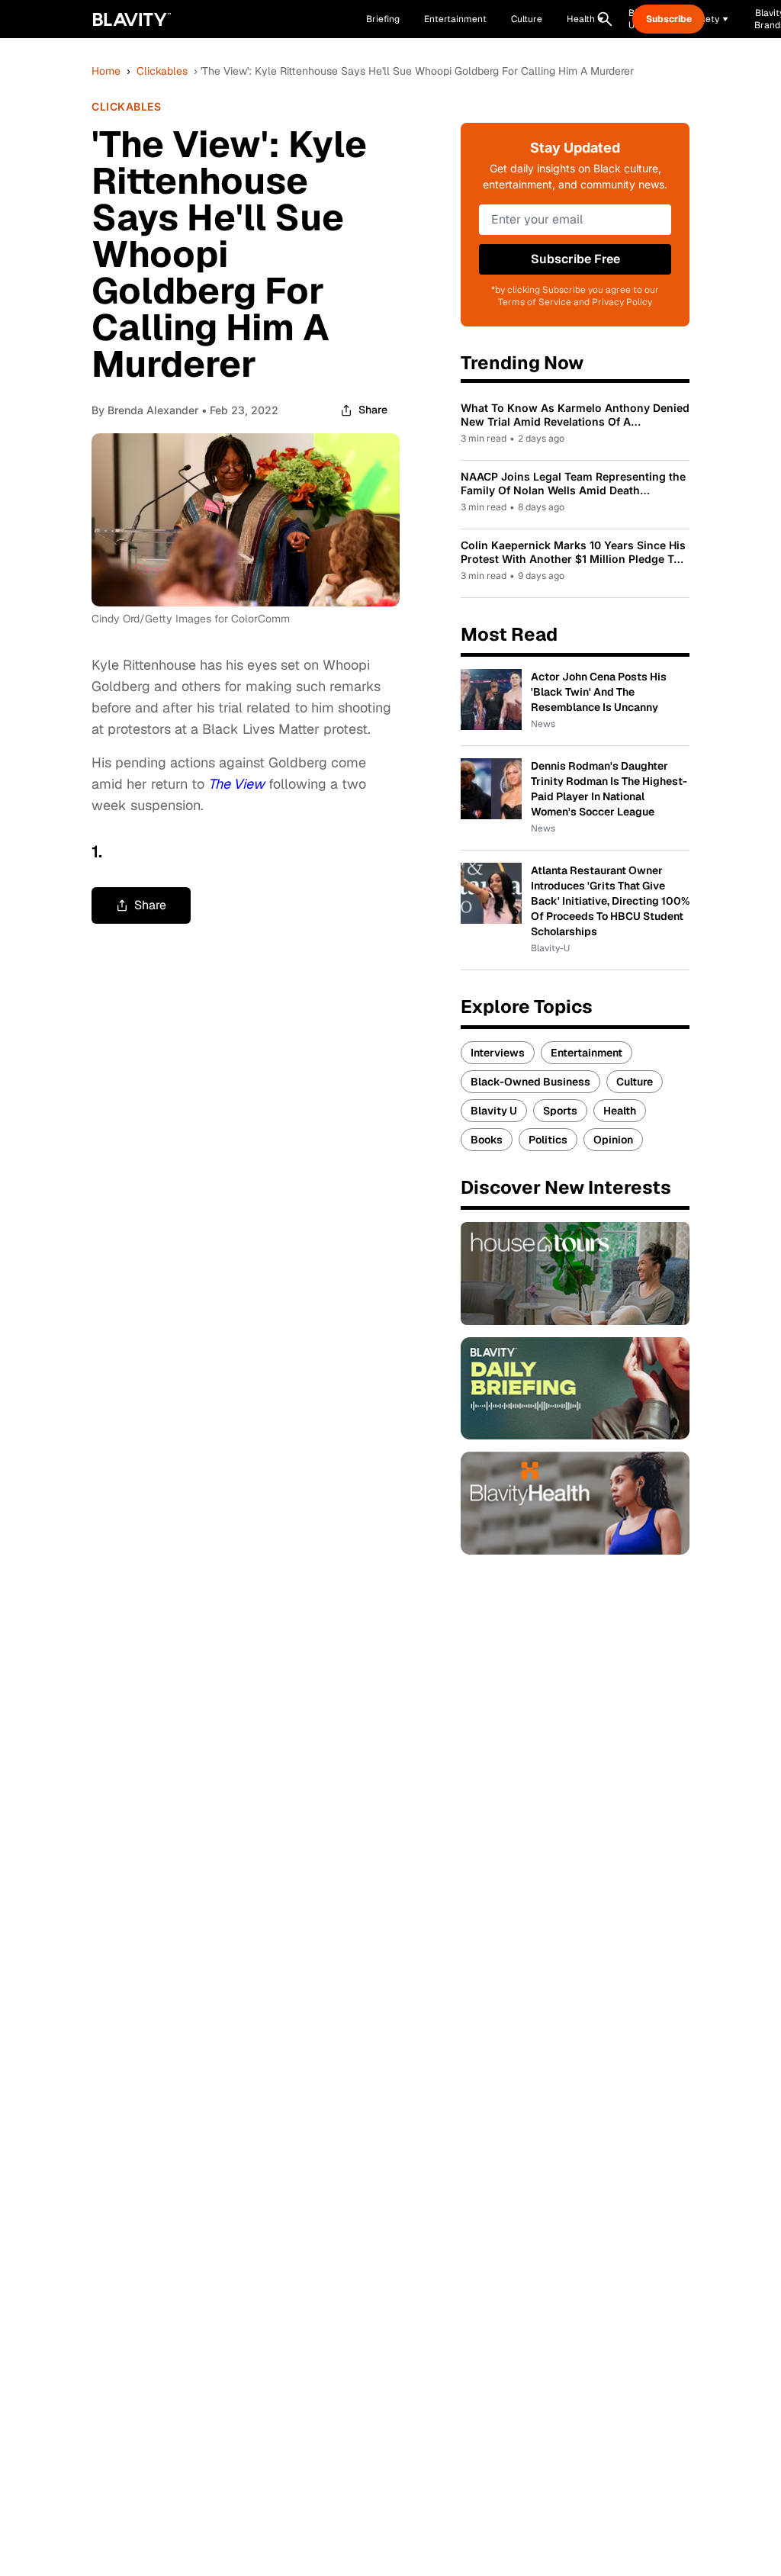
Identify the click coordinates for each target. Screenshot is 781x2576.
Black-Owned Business (530, 1082)
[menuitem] (585, 19)
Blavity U (494, 1111)
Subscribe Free (575, 259)
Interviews (498, 1053)
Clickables (162, 71)
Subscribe (669, 19)
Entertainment (587, 1053)
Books (487, 1140)
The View (236, 784)
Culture (635, 1082)
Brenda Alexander (153, 410)
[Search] (605, 19)
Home (106, 71)
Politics (548, 1140)
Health (620, 1111)
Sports (560, 1111)
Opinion (613, 1140)
